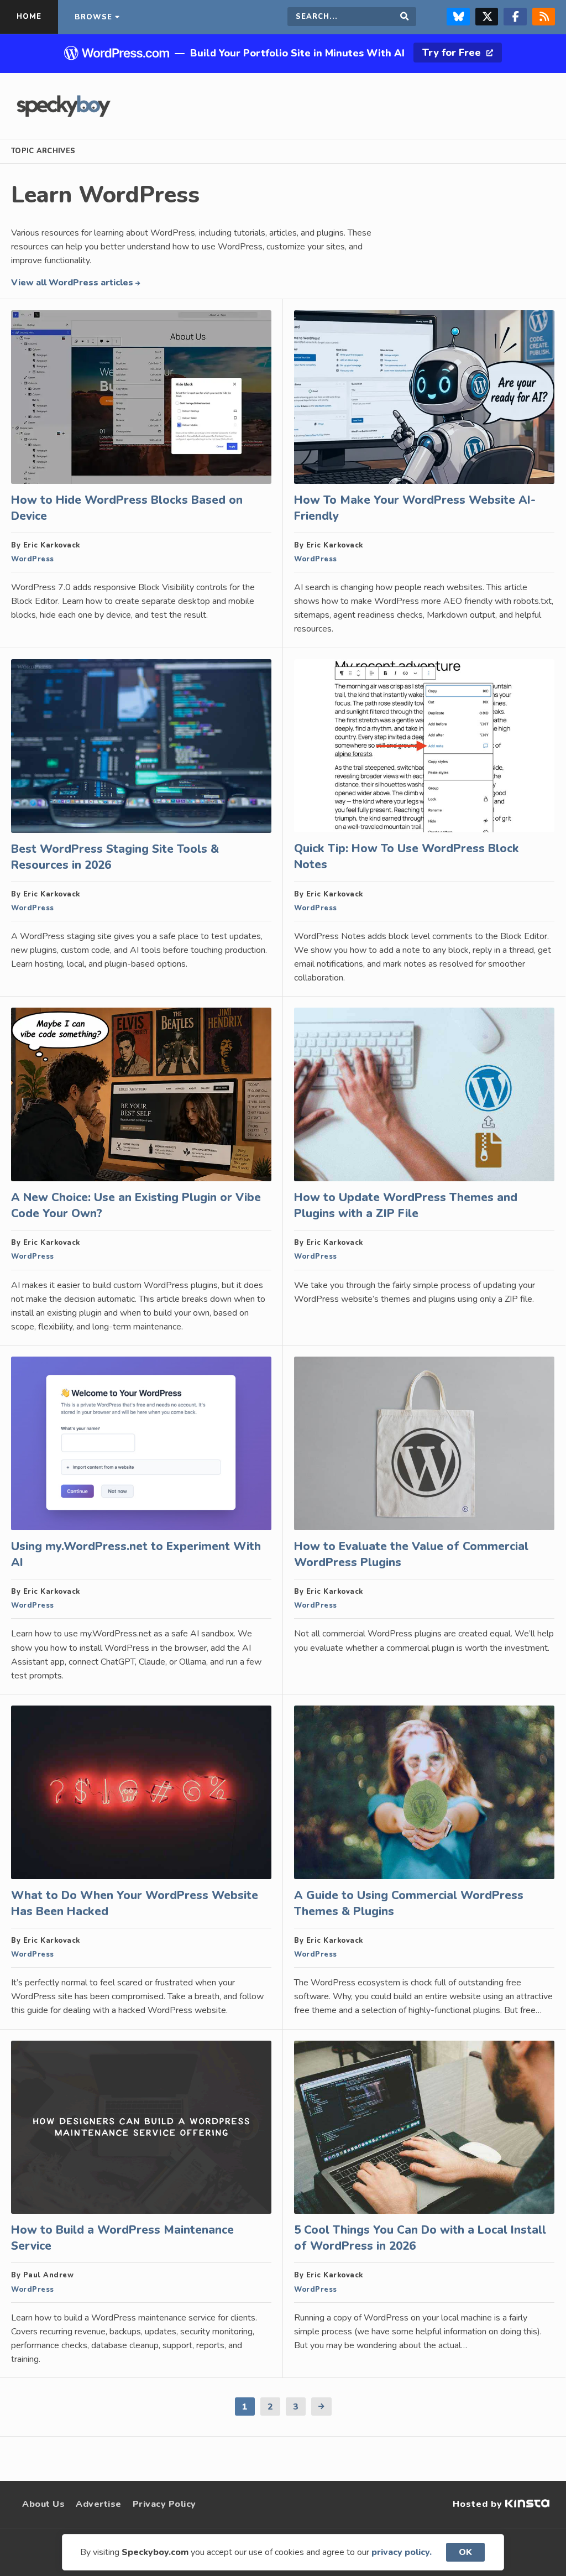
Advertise (99, 2504)
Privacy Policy (164, 2504)
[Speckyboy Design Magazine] (64, 114)
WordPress (33, 559)
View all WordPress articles (73, 283)
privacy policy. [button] (402, 2552)
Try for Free (453, 53)
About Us (43, 2504)
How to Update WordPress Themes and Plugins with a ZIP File (406, 1205)
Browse (93, 17)
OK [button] (465, 2552)
